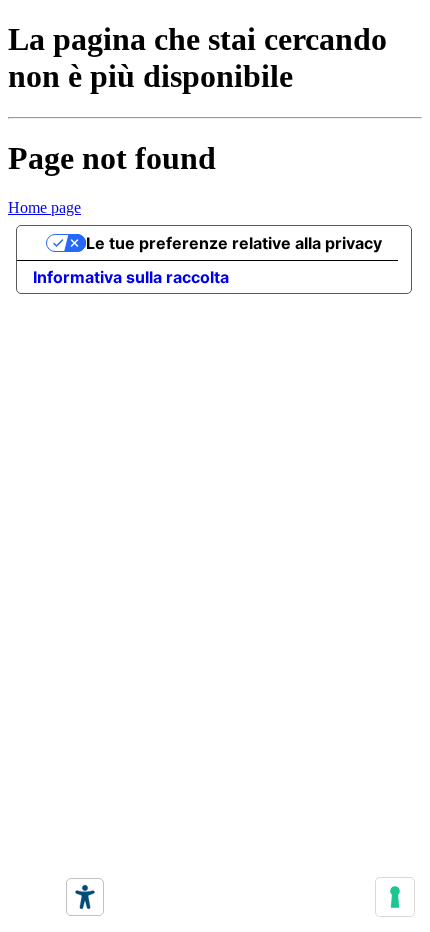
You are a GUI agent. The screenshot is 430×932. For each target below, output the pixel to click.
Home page (44, 207)
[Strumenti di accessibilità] (85, 897)
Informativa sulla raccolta (131, 277)
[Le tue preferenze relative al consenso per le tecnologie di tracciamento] (395, 897)
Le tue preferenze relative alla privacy (234, 243)
